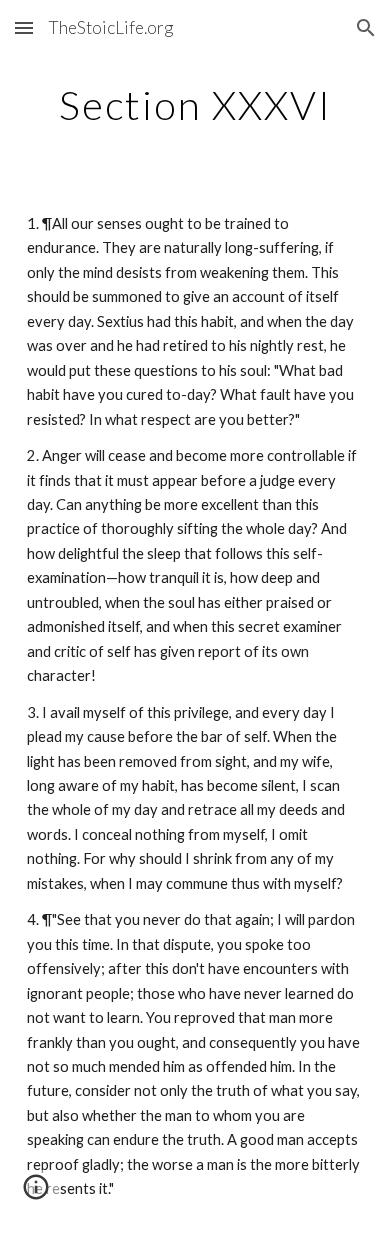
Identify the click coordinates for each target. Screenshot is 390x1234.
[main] (195, 105)
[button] (24, 27)
